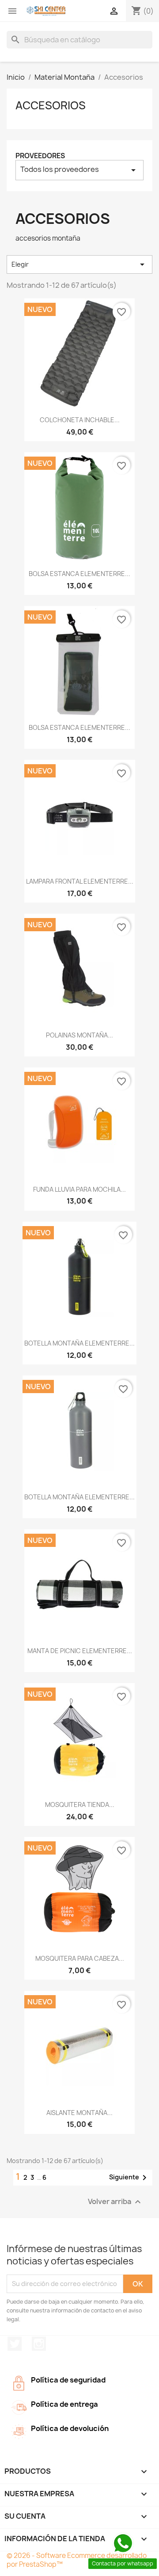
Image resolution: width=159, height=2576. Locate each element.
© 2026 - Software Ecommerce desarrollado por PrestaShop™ (77, 2560)
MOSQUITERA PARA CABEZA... (80, 1958)
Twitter (15, 2344)
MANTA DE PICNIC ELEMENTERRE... (80, 1651)
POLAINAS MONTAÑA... (79, 1035)
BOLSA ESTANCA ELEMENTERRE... (79, 574)
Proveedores (40, 156)
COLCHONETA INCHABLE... (80, 420)
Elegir (79, 264)
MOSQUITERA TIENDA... (80, 1805)
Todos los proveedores (79, 170)
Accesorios (51, 105)
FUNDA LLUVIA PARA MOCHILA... (79, 1189)
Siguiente (129, 2178)
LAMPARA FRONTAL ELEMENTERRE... (80, 881)
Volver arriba (115, 2202)
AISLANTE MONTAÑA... (79, 2113)
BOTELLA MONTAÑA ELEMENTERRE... (79, 1343)
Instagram (39, 2344)
